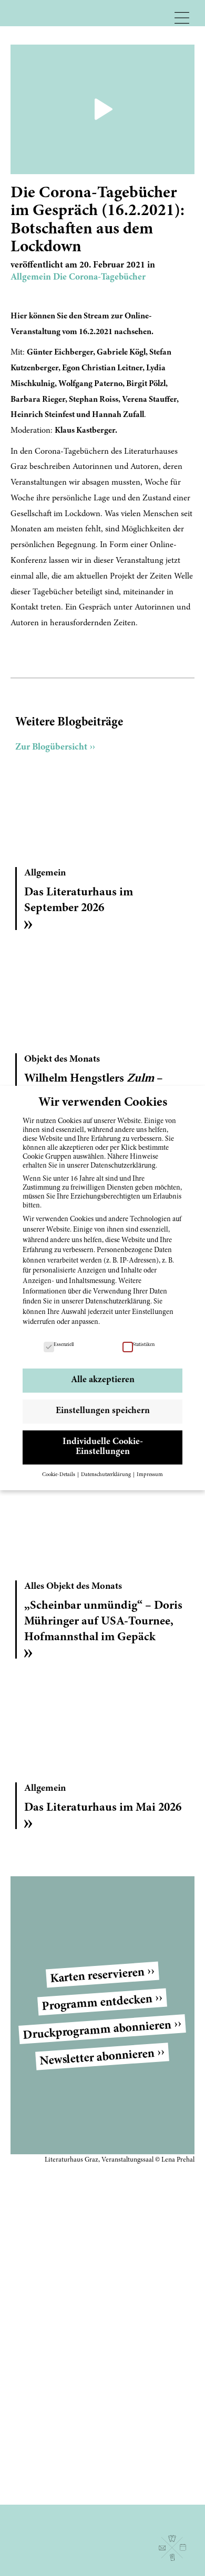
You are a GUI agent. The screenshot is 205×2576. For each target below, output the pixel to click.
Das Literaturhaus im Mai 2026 (103, 1808)
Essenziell (64, 1345)
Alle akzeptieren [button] (103, 1380)
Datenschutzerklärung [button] (106, 1475)
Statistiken (143, 1345)
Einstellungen (153, 1312)
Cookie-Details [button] (59, 1475)
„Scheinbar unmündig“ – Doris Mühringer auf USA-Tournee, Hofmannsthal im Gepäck (103, 1622)
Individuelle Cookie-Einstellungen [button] (103, 1447)
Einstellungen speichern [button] (103, 1411)
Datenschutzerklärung (118, 1302)
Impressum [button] (150, 1475)
